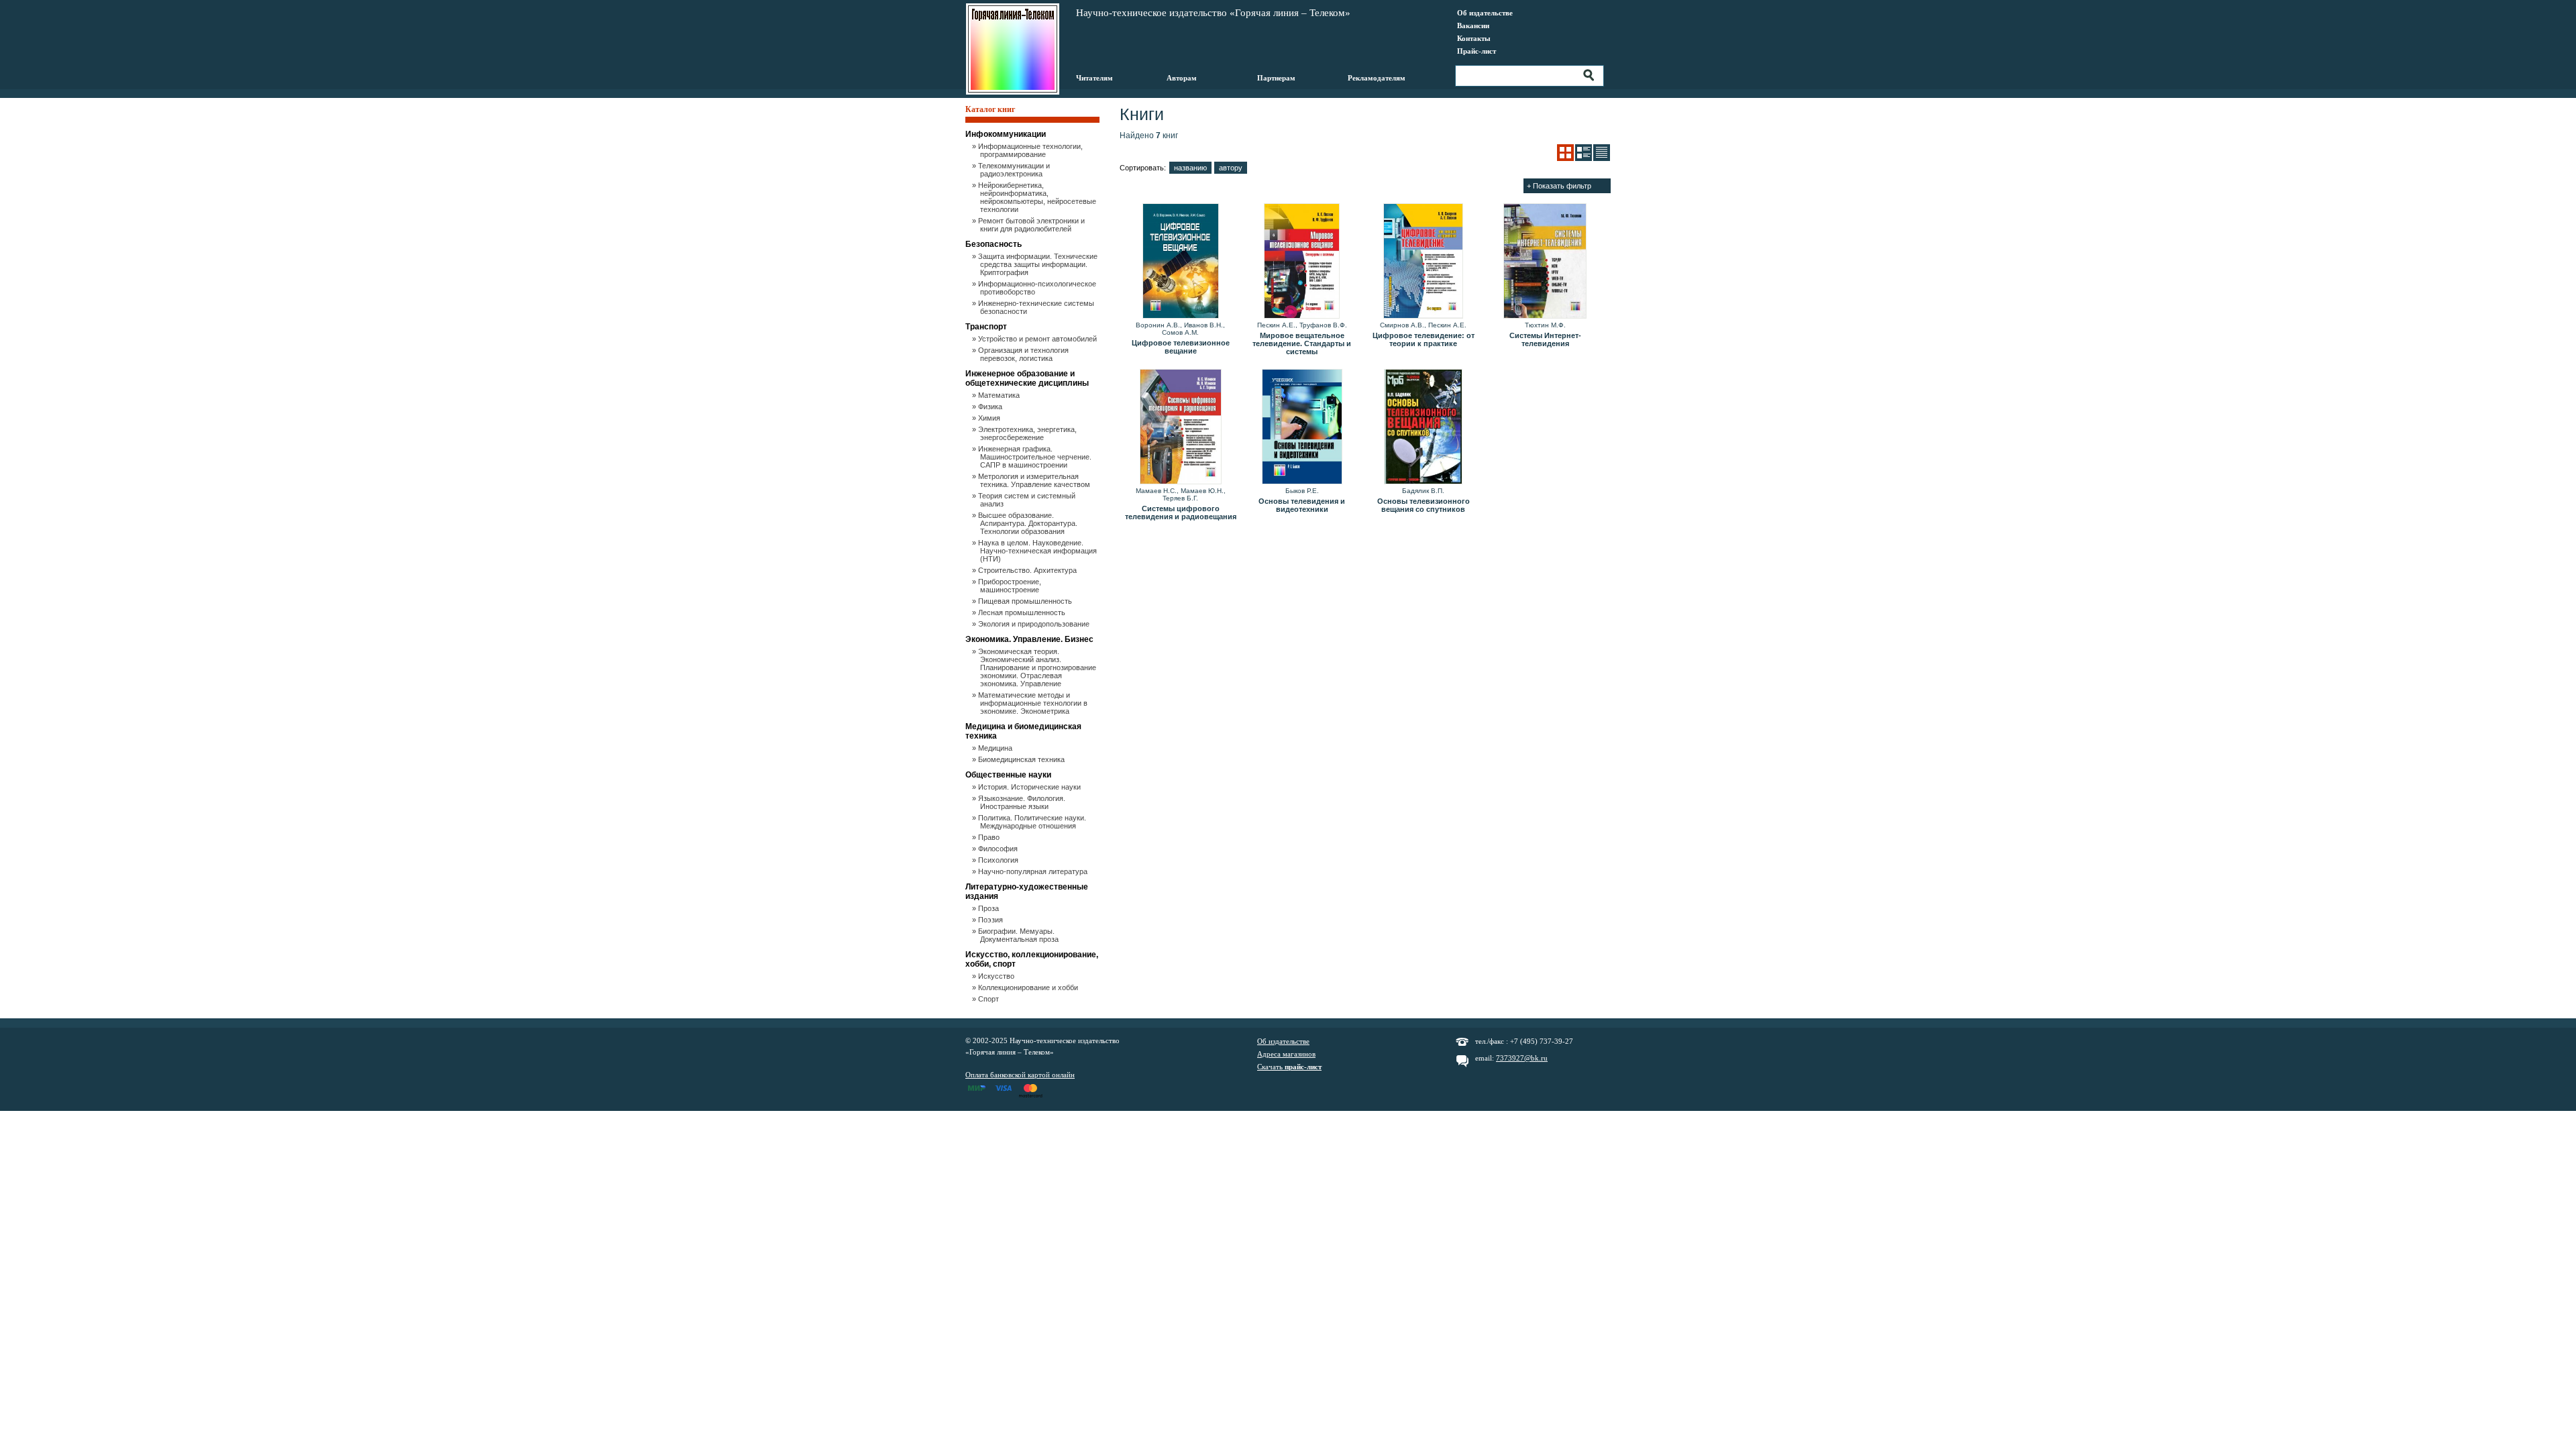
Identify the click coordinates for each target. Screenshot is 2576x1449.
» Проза (989, 908)
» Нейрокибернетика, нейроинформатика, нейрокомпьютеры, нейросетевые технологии (1038, 197)
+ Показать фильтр (1559, 186)
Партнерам (1276, 78)
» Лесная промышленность (1023, 612)
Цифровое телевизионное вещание (1181, 347)
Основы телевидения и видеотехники (1302, 505)
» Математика (1000, 395)
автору (1231, 168)
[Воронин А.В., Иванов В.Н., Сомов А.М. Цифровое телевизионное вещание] (1180, 262)
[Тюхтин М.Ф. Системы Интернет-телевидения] (1545, 262)
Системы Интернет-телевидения (1545, 339)
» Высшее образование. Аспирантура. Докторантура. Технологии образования (1029, 523)
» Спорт (989, 999)
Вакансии (1473, 25)
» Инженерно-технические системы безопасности (1037, 307)
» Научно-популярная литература (1034, 871)
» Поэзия (991, 920)
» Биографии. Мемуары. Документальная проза (1019, 935)
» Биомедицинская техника (1022, 759)
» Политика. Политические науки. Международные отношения (1033, 822)
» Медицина (996, 748)
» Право (990, 837)
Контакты (1474, 38)
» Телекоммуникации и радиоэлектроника (1015, 170)
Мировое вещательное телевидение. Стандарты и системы (1302, 343)
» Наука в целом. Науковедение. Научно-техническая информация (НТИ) (1038, 551)
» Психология (999, 860)
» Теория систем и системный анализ (1028, 500)
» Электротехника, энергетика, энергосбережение (1028, 433)
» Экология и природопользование (1035, 624)
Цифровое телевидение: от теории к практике (1424, 339)
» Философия (999, 849)
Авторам (1182, 78)
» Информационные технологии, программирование (1031, 150)
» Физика (991, 407)
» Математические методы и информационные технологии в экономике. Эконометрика (1034, 703)
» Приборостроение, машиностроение (1011, 586)
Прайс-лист (1477, 51)
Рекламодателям (1377, 78)
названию (1190, 168)
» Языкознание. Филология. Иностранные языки (1023, 802)
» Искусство (997, 976)
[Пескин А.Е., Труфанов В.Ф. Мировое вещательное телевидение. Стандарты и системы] (1302, 262)
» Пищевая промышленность (1026, 601)
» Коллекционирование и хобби (1029, 987)
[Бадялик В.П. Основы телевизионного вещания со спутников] (1423, 427)
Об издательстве (1485, 13)
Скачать (1289, 1067)
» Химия (990, 418)
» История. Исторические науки (1030, 787)
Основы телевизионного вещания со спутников (1424, 505)
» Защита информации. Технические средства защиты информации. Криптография (1039, 264)
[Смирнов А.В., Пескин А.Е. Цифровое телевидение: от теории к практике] (1423, 262)
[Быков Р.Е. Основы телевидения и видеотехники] (1302, 427)
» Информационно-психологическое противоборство (1038, 288)
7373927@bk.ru (1522, 1058)
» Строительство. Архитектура (1028, 570)
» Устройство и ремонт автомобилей (1038, 339)
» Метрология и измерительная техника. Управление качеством (1035, 480)
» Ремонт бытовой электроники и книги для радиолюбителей (1032, 225)
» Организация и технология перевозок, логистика (1024, 354)
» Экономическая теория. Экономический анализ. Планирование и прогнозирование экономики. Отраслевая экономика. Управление (1038, 667)
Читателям (1094, 78)
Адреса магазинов (1286, 1054)
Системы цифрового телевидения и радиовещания (1181, 513)
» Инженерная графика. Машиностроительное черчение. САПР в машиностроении (1036, 457)
